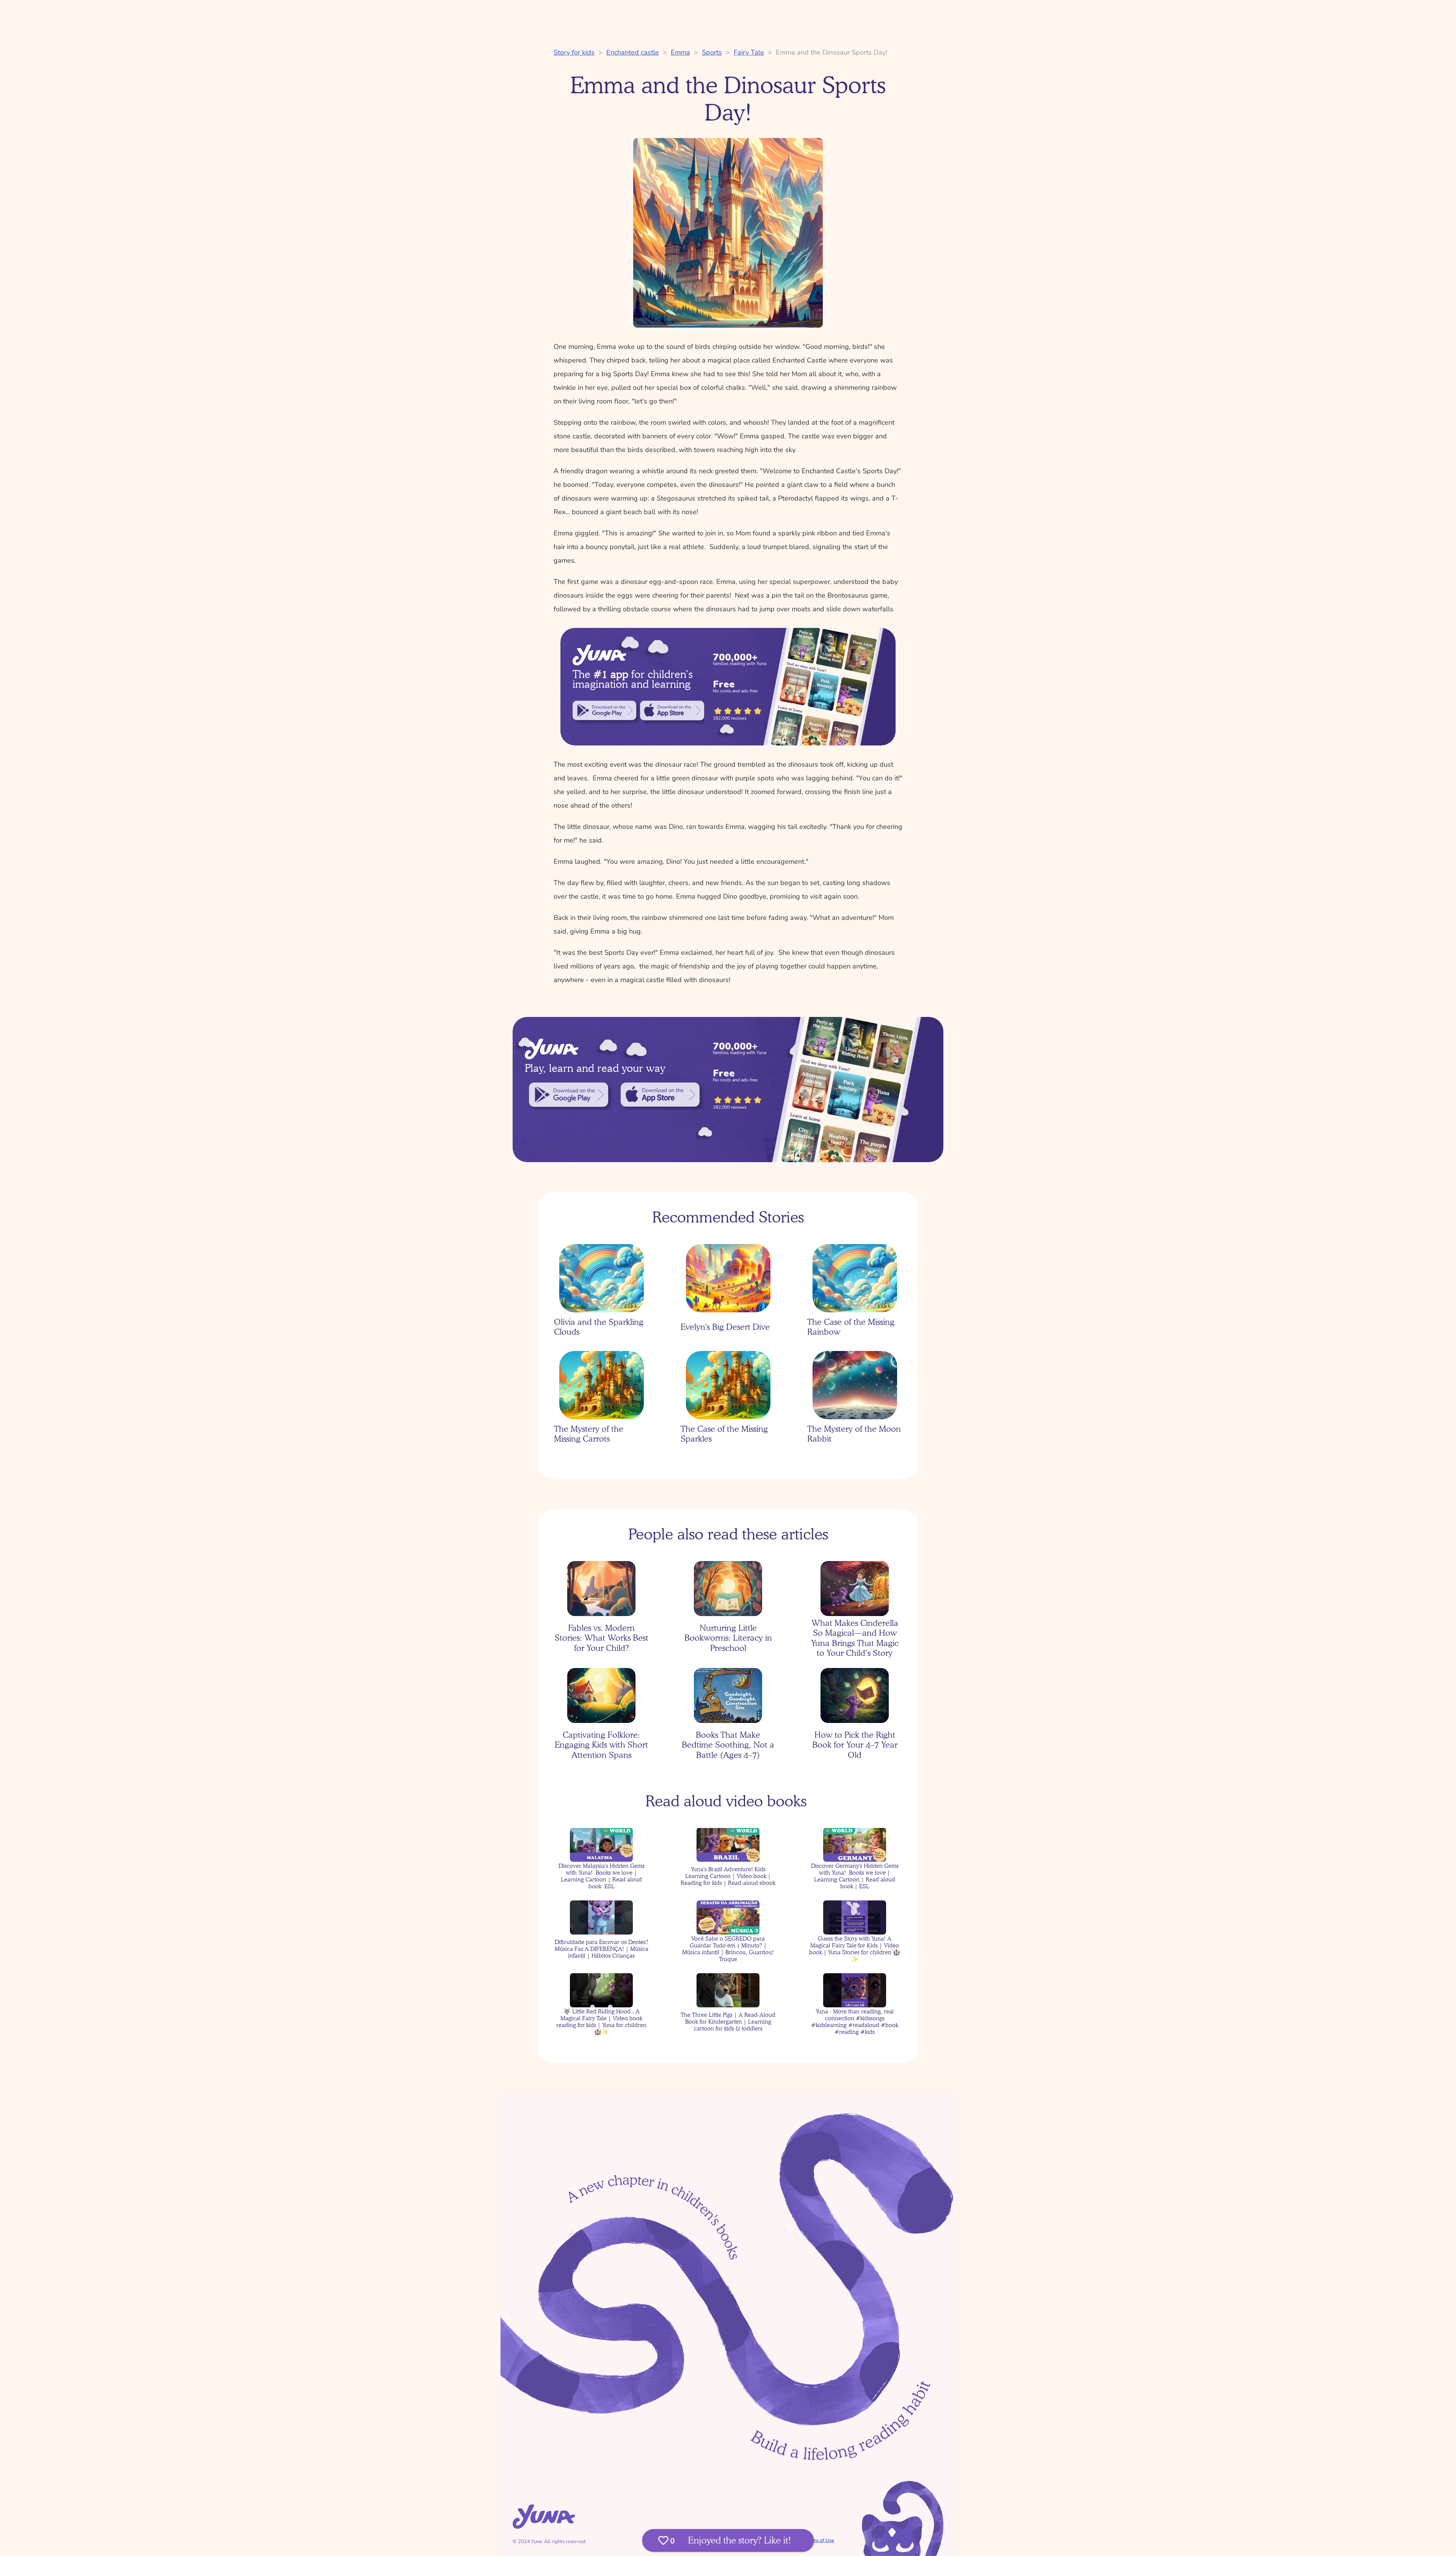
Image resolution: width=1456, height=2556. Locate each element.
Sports (712, 52)
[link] (604, 711)
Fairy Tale (749, 52)
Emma (680, 52)
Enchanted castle (633, 52)
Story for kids (574, 52)
